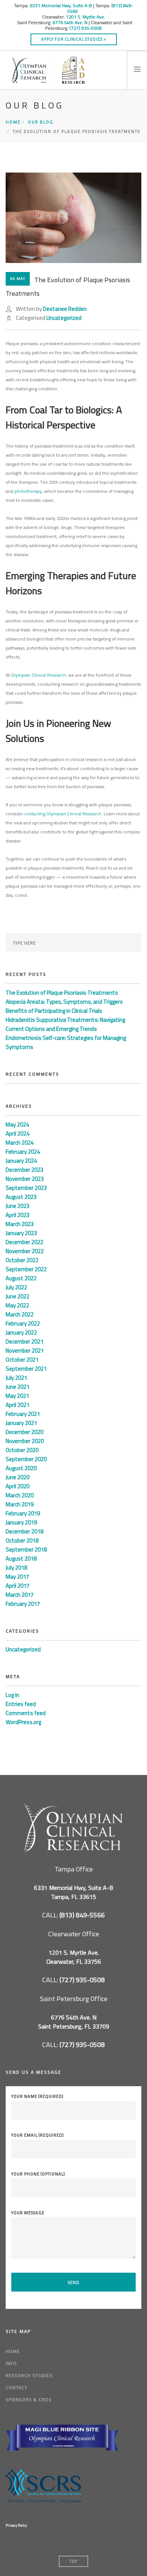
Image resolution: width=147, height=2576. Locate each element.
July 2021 (16, 1378)
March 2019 (20, 1504)
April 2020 (18, 1486)
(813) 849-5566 (82, 1915)
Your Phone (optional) (38, 2174)
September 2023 (26, 1188)
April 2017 (18, 1586)
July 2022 (16, 1287)
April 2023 (18, 1215)
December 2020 (24, 1432)
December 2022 (24, 1242)
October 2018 (22, 1540)
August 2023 (21, 1197)
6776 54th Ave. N (70, 22)
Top (73, 2561)
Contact (17, 2387)
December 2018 (24, 1531)
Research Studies (29, 2375)
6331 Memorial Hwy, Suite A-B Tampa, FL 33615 (73, 1892)
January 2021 (21, 1423)
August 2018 (21, 1559)
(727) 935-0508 (86, 28)
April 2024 (18, 1134)
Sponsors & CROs (29, 2399)
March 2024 (20, 1143)
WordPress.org (23, 1722)
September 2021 (26, 1369)
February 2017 (23, 1604)
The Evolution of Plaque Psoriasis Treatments (62, 993)
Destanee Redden (65, 309)
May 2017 (17, 1577)
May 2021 (17, 1396)
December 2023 (24, 1170)
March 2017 (20, 1595)
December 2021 (24, 1342)
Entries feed (21, 1704)
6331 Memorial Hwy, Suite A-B (61, 5)
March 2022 (20, 1314)
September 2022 (26, 1269)
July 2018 (16, 1568)
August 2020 (21, 1468)
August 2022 (21, 1278)
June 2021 (18, 1387)
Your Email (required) (38, 2135)
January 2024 (21, 1161)
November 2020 (25, 1441)
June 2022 (18, 1296)
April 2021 (18, 1405)
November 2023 (25, 1179)
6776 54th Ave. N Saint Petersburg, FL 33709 (74, 2022)
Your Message (28, 2213)
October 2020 (22, 1450)
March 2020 (20, 1495)
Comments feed (26, 1713)
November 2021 (25, 1351)
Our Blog (41, 122)
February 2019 (23, 1513)
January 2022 (21, 1332)
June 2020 (18, 1477)
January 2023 (21, 1233)
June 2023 (18, 1206)
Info (11, 2363)
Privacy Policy (16, 2525)
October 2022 (22, 1260)
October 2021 (22, 1360)
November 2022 (25, 1251)
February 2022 (23, 1323)
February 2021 (23, 1414)
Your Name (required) (37, 2096)
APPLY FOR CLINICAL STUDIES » (74, 39)
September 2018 (26, 1549)
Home (13, 122)
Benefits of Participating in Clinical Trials (54, 1011)
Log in (12, 1695)
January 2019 (21, 1522)
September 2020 (26, 1459)
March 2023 (20, 1224)
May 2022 (17, 1305)
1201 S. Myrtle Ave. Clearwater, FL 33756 (74, 1957)
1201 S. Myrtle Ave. (86, 17)
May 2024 (17, 1124)
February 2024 (23, 1152)
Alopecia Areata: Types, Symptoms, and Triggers (64, 1002)
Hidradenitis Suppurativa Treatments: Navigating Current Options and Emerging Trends (65, 1024)
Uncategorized (64, 318)
